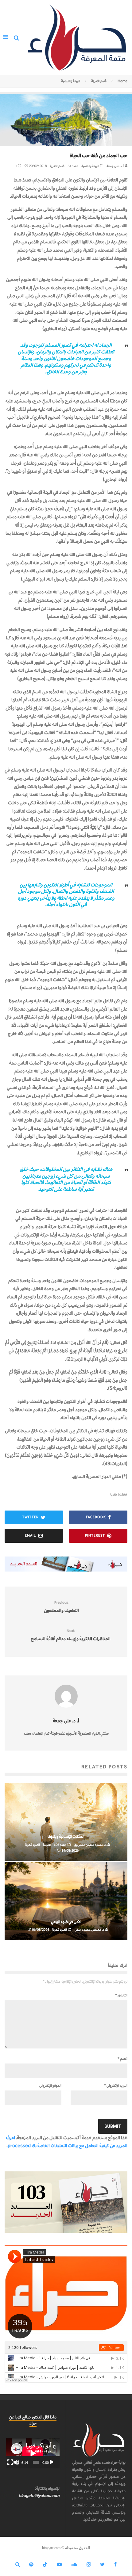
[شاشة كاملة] (10, 2462)
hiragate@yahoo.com (39, 2496)
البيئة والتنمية (90, 166)
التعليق (121, 1995)
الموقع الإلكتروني (50, 2086)
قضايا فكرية (57, 166)
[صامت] (16, 2462)
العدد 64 (73, 166)
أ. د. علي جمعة (116, 166)
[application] (33, 2453)
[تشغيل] (52, 2462)
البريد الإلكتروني (116, 2086)
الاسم (122, 2059)
